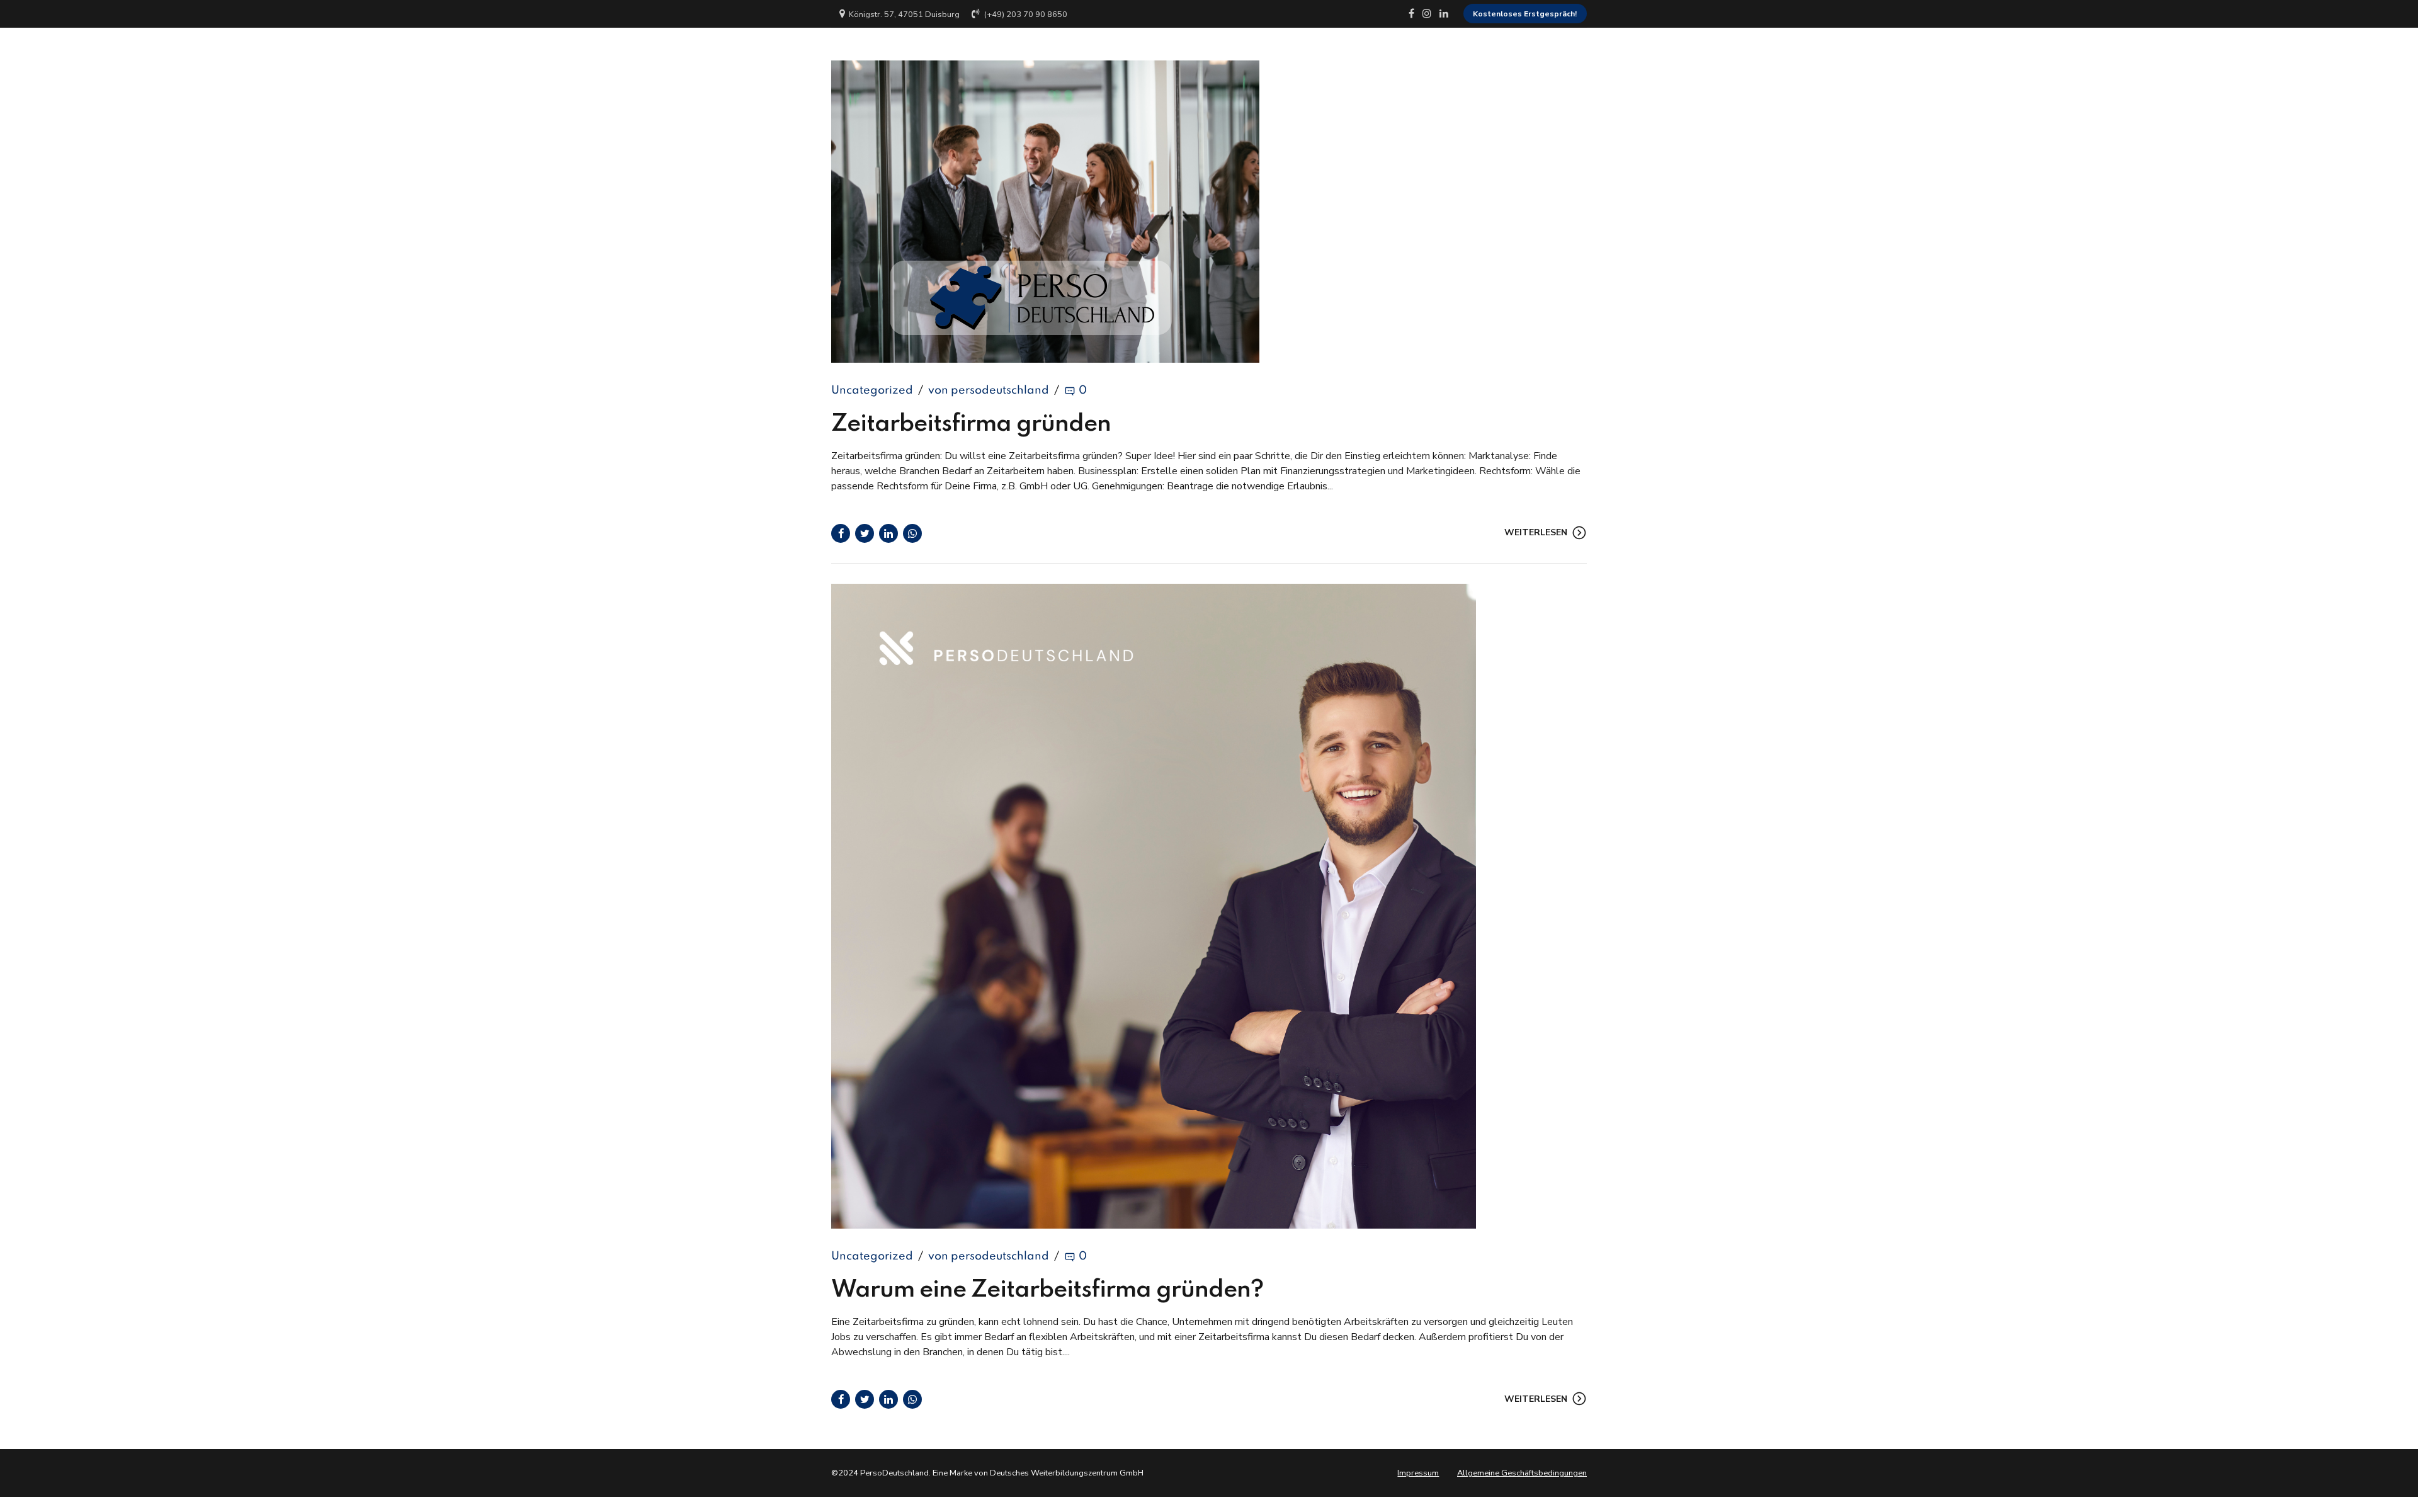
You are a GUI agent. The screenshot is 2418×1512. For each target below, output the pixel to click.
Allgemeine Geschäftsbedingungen (1522, 1473)
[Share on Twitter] (865, 533)
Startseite (1138, 53)
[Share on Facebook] (841, 533)
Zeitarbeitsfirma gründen (971, 424)
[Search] (1582, 53)
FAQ (1547, 53)
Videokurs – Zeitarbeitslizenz (1344, 53)
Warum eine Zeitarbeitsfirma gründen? (1047, 1290)
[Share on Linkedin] (888, 533)
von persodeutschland (989, 390)
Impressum (1418, 1473)
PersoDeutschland (915, 53)
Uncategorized (872, 390)
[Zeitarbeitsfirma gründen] (1209, 212)
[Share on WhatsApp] (912, 533)
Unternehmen (1221, 53)
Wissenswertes (1472, 53)
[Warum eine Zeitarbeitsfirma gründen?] (1209, 906)
